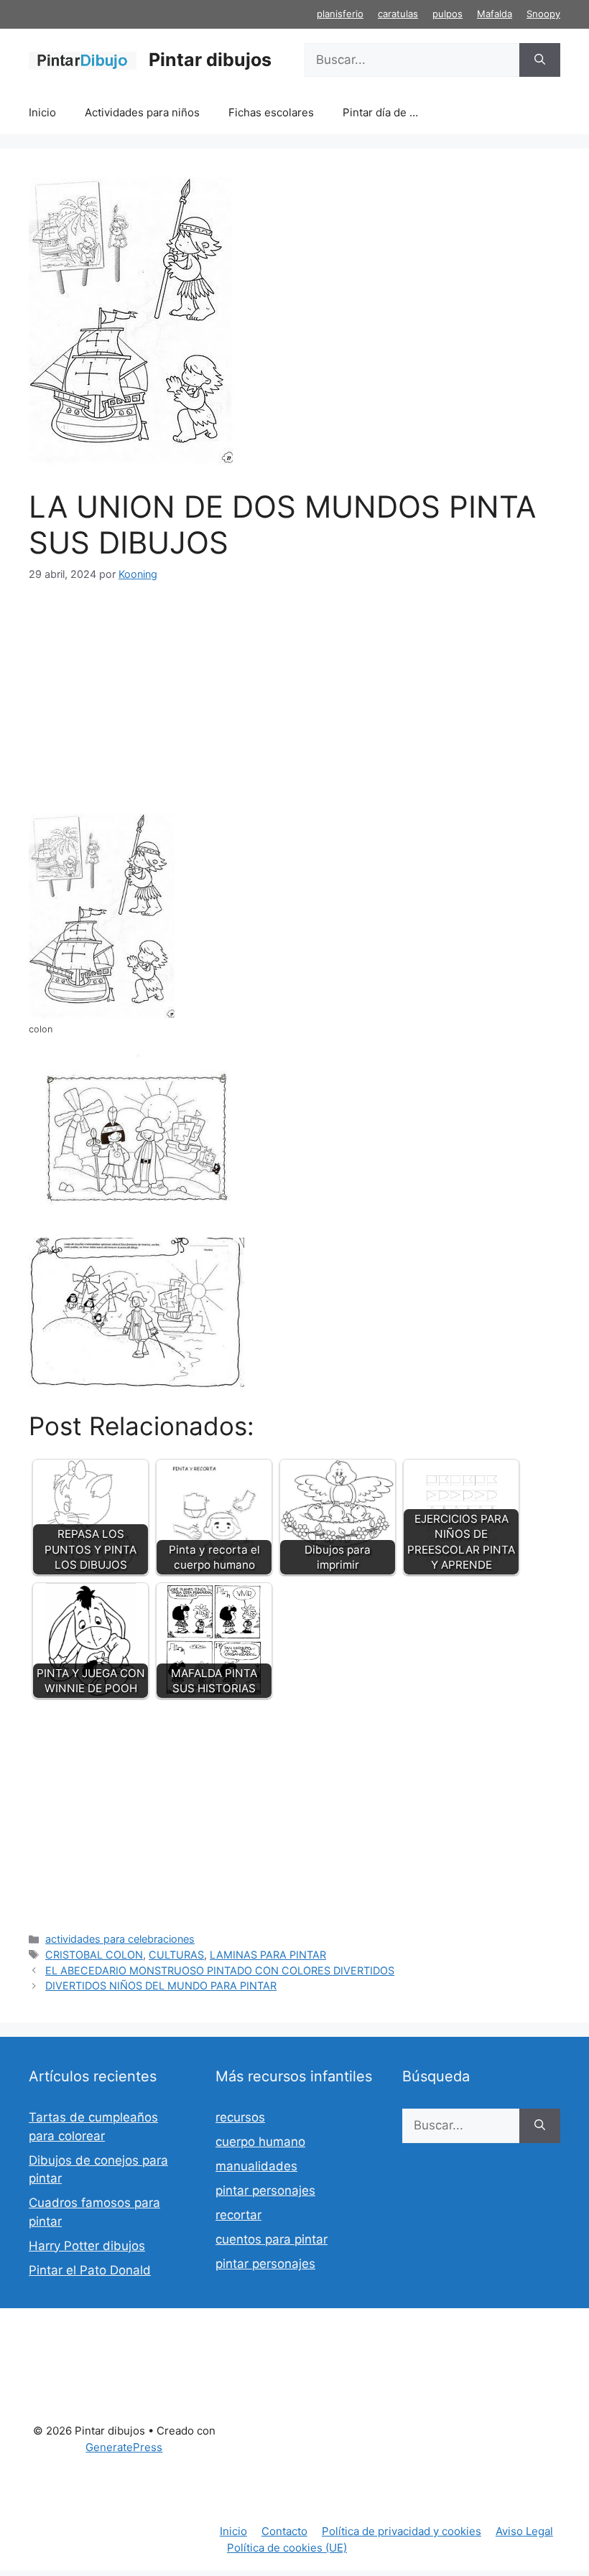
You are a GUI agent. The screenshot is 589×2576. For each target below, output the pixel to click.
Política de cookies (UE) (287, 2548)
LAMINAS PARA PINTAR (268, 1955)
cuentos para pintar (272, 2239)
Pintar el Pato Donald (90, 2270)
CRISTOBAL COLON (94, 1955)
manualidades (256, 2166)
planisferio (340, 14)
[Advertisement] (294, 707)
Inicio (42, 112)
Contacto (284, 2531)
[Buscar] (540, 60)
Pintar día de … (380, 112)
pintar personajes (265, 2190)
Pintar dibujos (210, 60)
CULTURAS (176, 1955)
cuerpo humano (260, 2142)
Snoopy (543, 14)
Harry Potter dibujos (87, 2246)
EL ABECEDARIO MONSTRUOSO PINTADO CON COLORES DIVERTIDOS (220, 1970)
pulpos (447, 14)
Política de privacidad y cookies (402, 2531)
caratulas (398, 14)
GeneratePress (124, 2447)
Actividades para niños (142, 112)
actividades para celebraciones (120, 1939)
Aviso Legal (524, 2531)
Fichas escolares (271, 112)
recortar (238, 2215)
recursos (240, 2117)
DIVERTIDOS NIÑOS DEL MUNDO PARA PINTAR (161, 1985)
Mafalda (495, 14)
